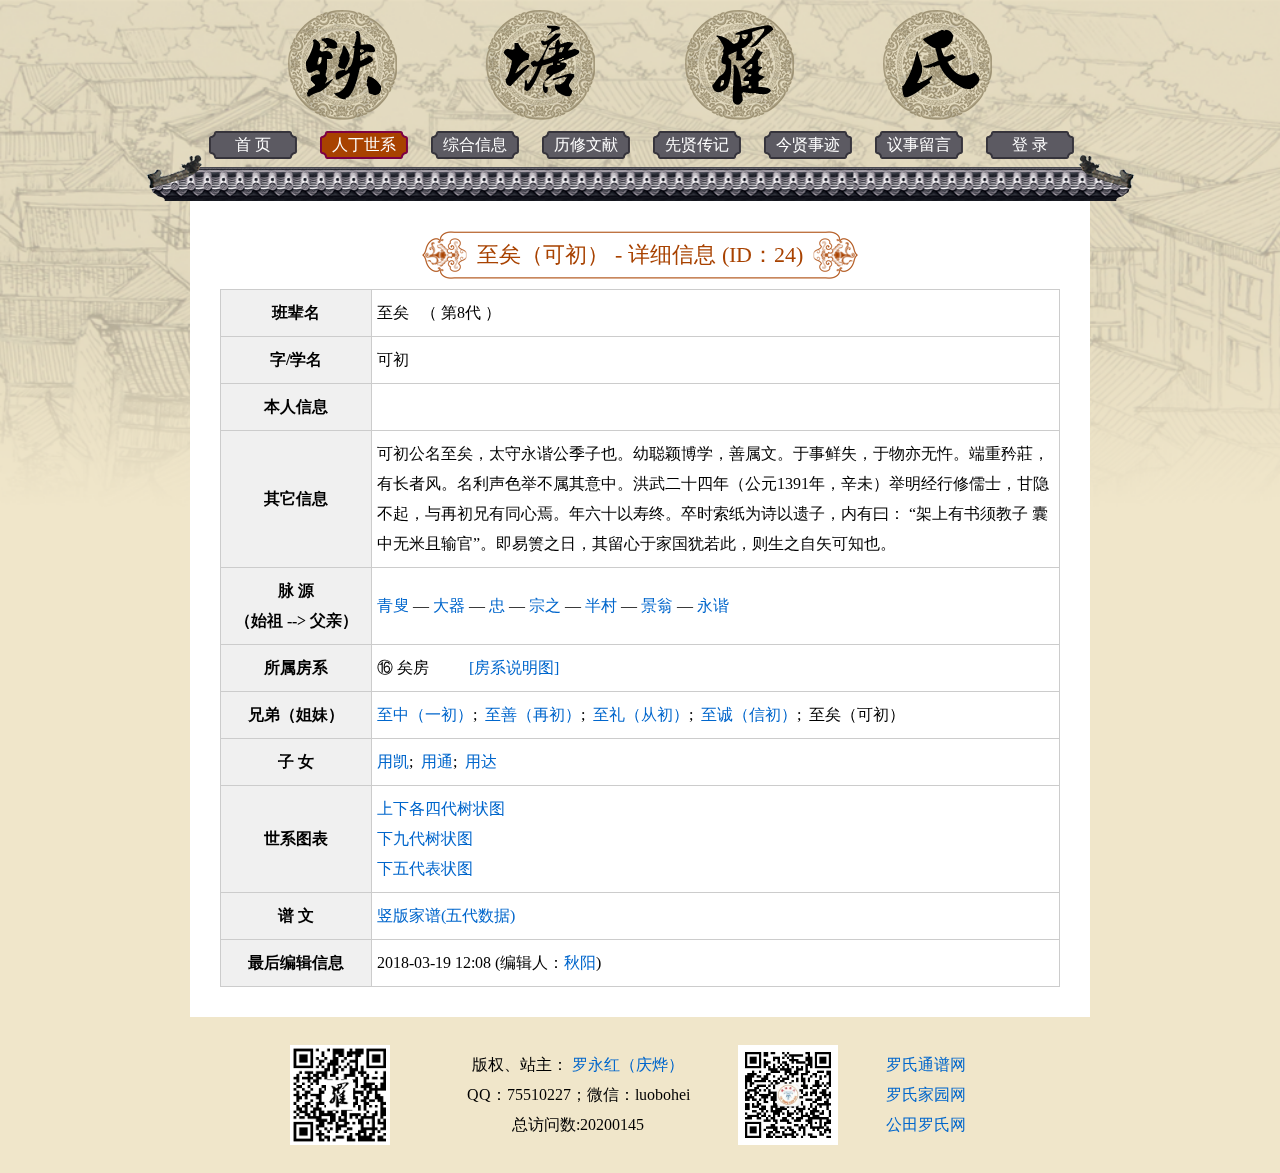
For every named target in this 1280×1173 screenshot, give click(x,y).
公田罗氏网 (926, 1124)
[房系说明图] (514, 667)
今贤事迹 (808, 144)
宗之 (545, 605)
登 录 (1030, 144)
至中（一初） (425, 714)
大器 (449, 605)
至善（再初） (533, 714)
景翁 (657, 605)
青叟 (393, 605)
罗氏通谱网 (926, 1064)
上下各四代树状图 (441, 808)
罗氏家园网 (926, 1094)
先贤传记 (697, 144)
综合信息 (475, 144)
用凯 (393, 761)
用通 (437, 761)
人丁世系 (364, 144)
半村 (601, 605)
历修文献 (586, 144)
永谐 (713, 605)
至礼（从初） (641, 714)
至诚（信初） (749, 714)
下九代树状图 (425, 838)
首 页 (253, 144)
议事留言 (919, 144)
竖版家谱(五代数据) (446, 915)
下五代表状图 (425, 868)
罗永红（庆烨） (628, 1064)
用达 (481, 761)
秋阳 (580, 962)
